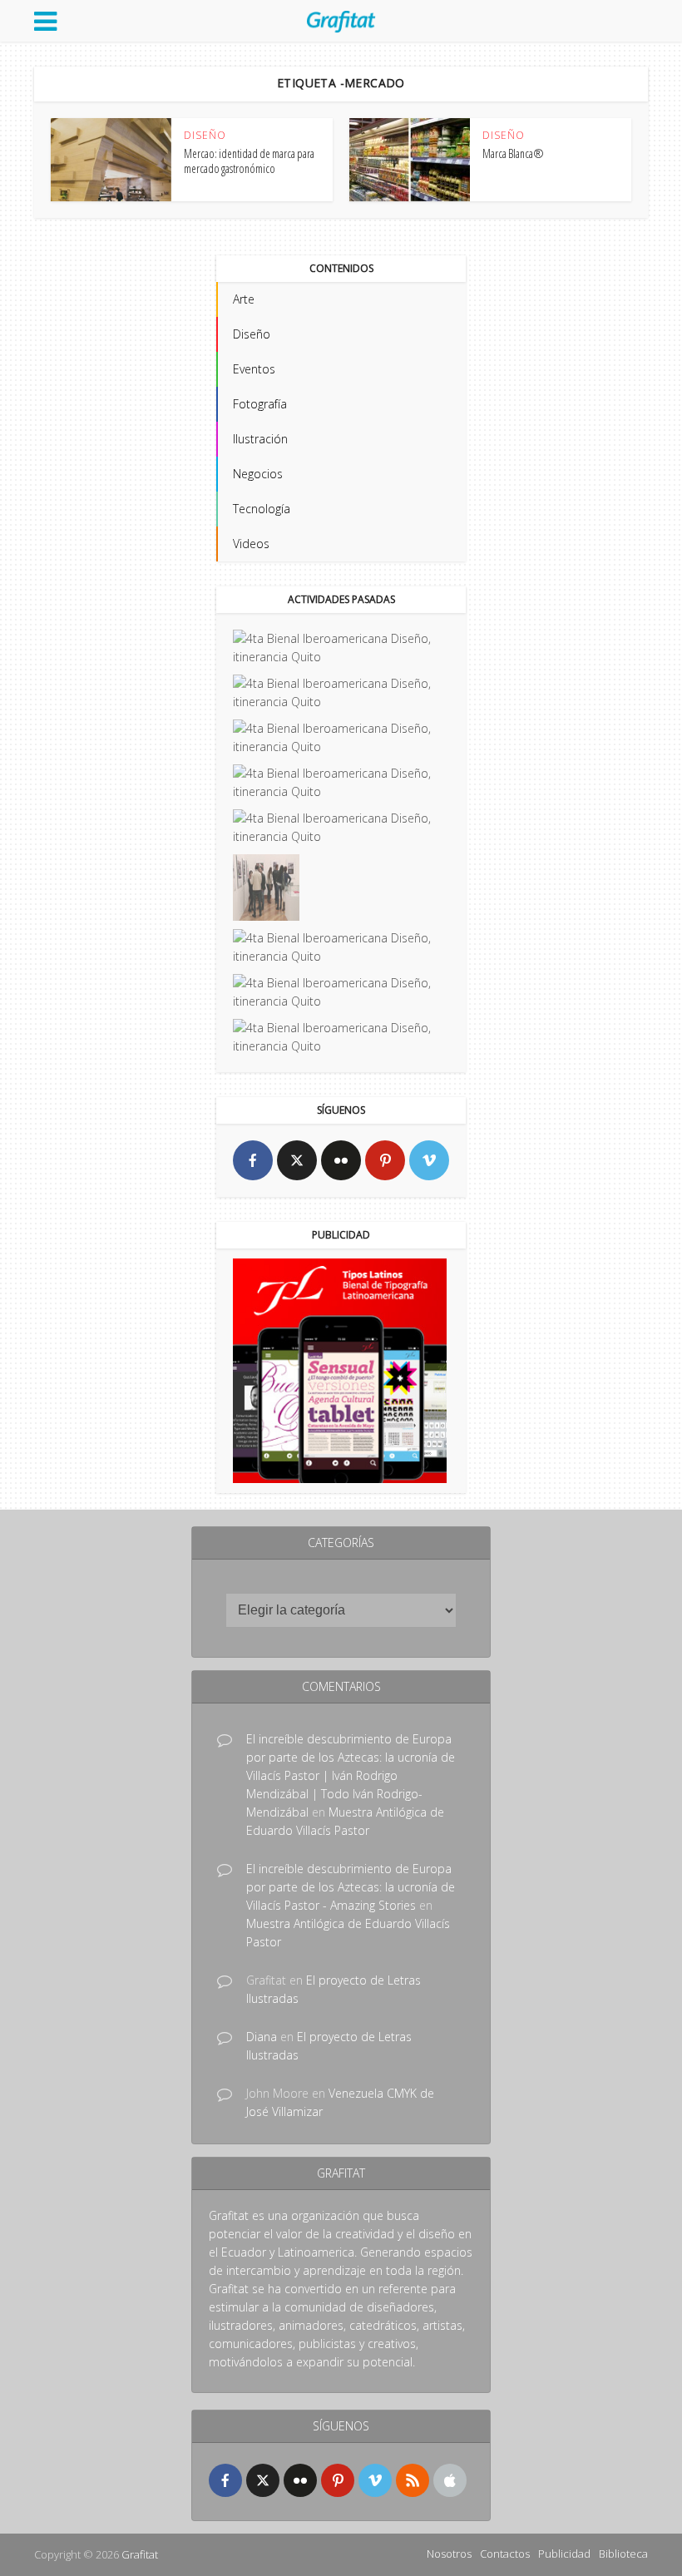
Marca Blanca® (513, 153)
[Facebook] (253, 1160)
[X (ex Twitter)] (297, 1160)
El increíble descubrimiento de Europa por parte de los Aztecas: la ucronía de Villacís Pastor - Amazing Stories (351, 1887)
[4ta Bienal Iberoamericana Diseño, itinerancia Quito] (341, 648)
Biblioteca (623, 2554)
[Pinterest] (385, 1160)
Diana (262, 2037)
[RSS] (413, 2480)
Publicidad (564, 2554)
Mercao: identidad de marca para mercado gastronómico (249, 161)
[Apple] (450, 2480)
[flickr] (341, 1160)
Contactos (505, 2554)
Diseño (205, 136)
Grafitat (140, 2554)
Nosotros (449, 2554)
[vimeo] (429, 1160)
